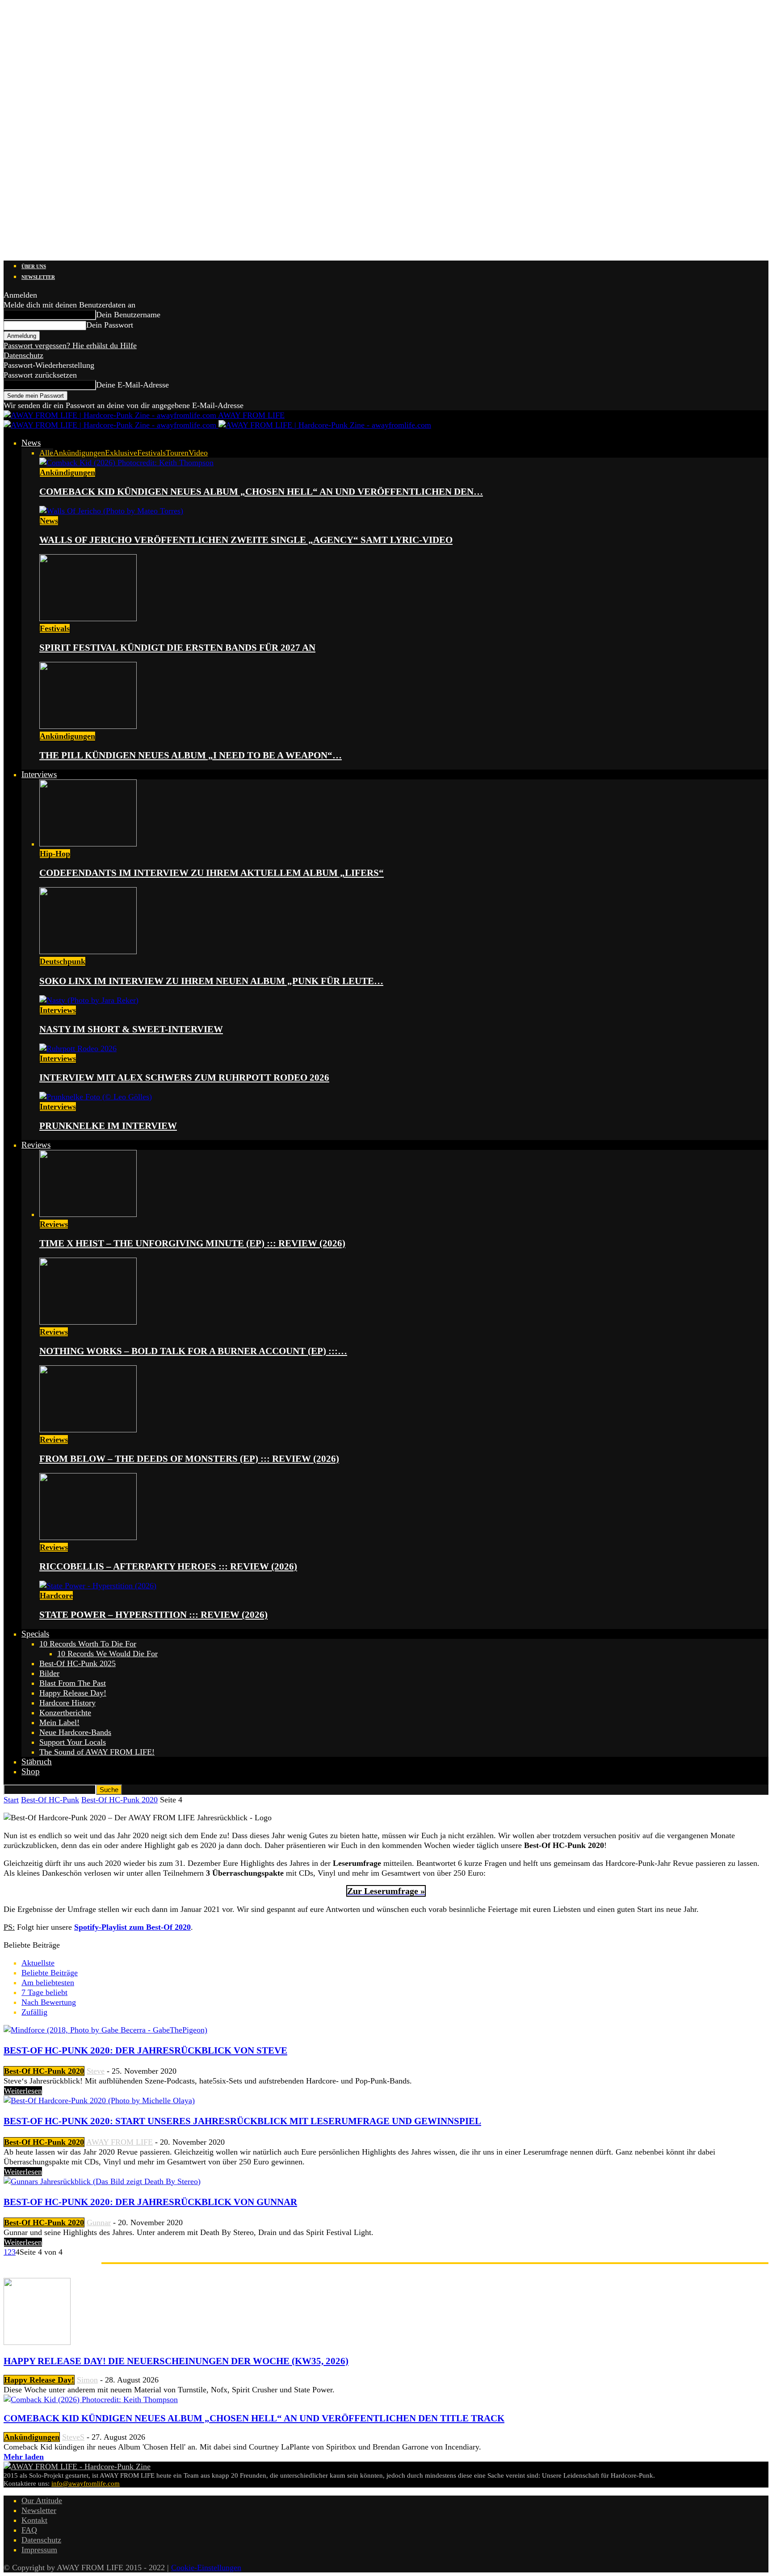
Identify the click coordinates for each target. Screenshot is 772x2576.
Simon (87, 2380)
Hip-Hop (55, 854)
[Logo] (111, 425)
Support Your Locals (73, 1742)
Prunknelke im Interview (108, 1126)
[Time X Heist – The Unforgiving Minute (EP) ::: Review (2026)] (88, 1214)
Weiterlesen (23, 2091)
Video (198, 453)
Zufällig (34, 2012)
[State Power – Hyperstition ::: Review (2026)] (98, 1586)
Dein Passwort (110, 325)
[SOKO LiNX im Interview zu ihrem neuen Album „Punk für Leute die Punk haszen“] (88, 951)
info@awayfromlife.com (86, 2483)
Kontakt (34, 2520)
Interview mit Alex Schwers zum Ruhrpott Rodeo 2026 (184, 1078)
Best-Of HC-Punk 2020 (120, 1800)
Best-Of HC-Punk (50, 1800)
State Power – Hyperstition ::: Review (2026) (153, 1615)
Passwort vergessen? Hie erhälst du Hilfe (70, 345)
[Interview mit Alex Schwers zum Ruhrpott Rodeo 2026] (78, 1048)
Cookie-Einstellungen (206, 2568)
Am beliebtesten (48, 1983)
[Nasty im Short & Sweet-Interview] (89, 1000)
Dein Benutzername (128, 315)
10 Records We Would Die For (107, 1654)
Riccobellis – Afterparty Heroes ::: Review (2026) (168, 1566)
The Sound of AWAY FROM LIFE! (97, 1752)
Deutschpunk (63, 961)
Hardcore (56, 1595)
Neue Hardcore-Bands (75, 1732)
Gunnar (99, 2222)
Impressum (39, 2550)
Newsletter (38, 277)
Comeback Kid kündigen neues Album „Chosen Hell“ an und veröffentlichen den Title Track (254, 2418)
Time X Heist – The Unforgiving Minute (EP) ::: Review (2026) (192, 1243)
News (31, 443)
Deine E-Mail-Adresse (132, 385)
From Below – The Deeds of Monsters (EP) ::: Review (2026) (189, 1459)
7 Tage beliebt (44, 1992)
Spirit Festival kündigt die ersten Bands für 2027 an (177, 648)
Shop (31, 1771)
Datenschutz (23, 355)
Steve (96, 2071)
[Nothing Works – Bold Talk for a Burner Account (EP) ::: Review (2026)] (88, 1322)
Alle (46, 453)
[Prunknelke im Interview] (96, 1097)
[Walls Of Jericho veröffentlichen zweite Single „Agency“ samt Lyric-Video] (111, 511)
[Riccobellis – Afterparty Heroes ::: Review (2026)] (88, 1537)
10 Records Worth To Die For (88, 1644)
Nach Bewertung (49, 2002)
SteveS (73, 2437)
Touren (177, 453)
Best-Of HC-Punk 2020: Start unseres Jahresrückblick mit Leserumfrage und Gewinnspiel (242, 2121)
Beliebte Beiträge (50, 1973)
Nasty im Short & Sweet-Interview (131, 1029)
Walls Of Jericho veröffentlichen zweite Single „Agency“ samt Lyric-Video (246, 540)
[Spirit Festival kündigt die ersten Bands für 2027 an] (88, 619)
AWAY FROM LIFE (120, 2142)
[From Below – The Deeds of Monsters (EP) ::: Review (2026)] (88, 1430)
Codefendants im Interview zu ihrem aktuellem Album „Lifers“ (212, 873)
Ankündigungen (79, 453)
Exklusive (121, 453)
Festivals (151, 453)
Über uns (34, 266)
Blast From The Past (73, 1683)
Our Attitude (42, 2500)
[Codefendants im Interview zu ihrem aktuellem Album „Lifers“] (88, 844)
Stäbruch (37, 1762)
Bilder (49, 1673)
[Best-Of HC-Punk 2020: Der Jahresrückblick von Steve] (105, 2030)
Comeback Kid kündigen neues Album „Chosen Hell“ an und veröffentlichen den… (261, 492)
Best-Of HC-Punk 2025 (78, 1663)
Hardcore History (67, 1703)
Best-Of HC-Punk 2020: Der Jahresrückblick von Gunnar (150, 2202)
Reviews (36, 1145)
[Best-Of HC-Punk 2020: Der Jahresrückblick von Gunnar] (102, 2181)
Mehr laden (24, 2457)
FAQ (29, 2530)
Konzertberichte (65, 1713)
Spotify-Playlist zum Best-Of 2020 (132, 1927)
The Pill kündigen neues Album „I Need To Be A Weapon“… (191, 755)
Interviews (39, 774)
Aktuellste (38, 1963)
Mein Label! (59, 1722)
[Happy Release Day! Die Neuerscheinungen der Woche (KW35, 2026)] (37, 2342)
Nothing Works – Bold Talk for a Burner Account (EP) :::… (193, 1351)
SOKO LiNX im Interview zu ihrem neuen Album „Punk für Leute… (211, 981)
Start (11, 1800)
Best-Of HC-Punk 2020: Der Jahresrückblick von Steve (145, 2050)
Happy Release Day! (73, 1693)
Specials (35, 1634)
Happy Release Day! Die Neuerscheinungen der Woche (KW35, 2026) (176, 2361)
